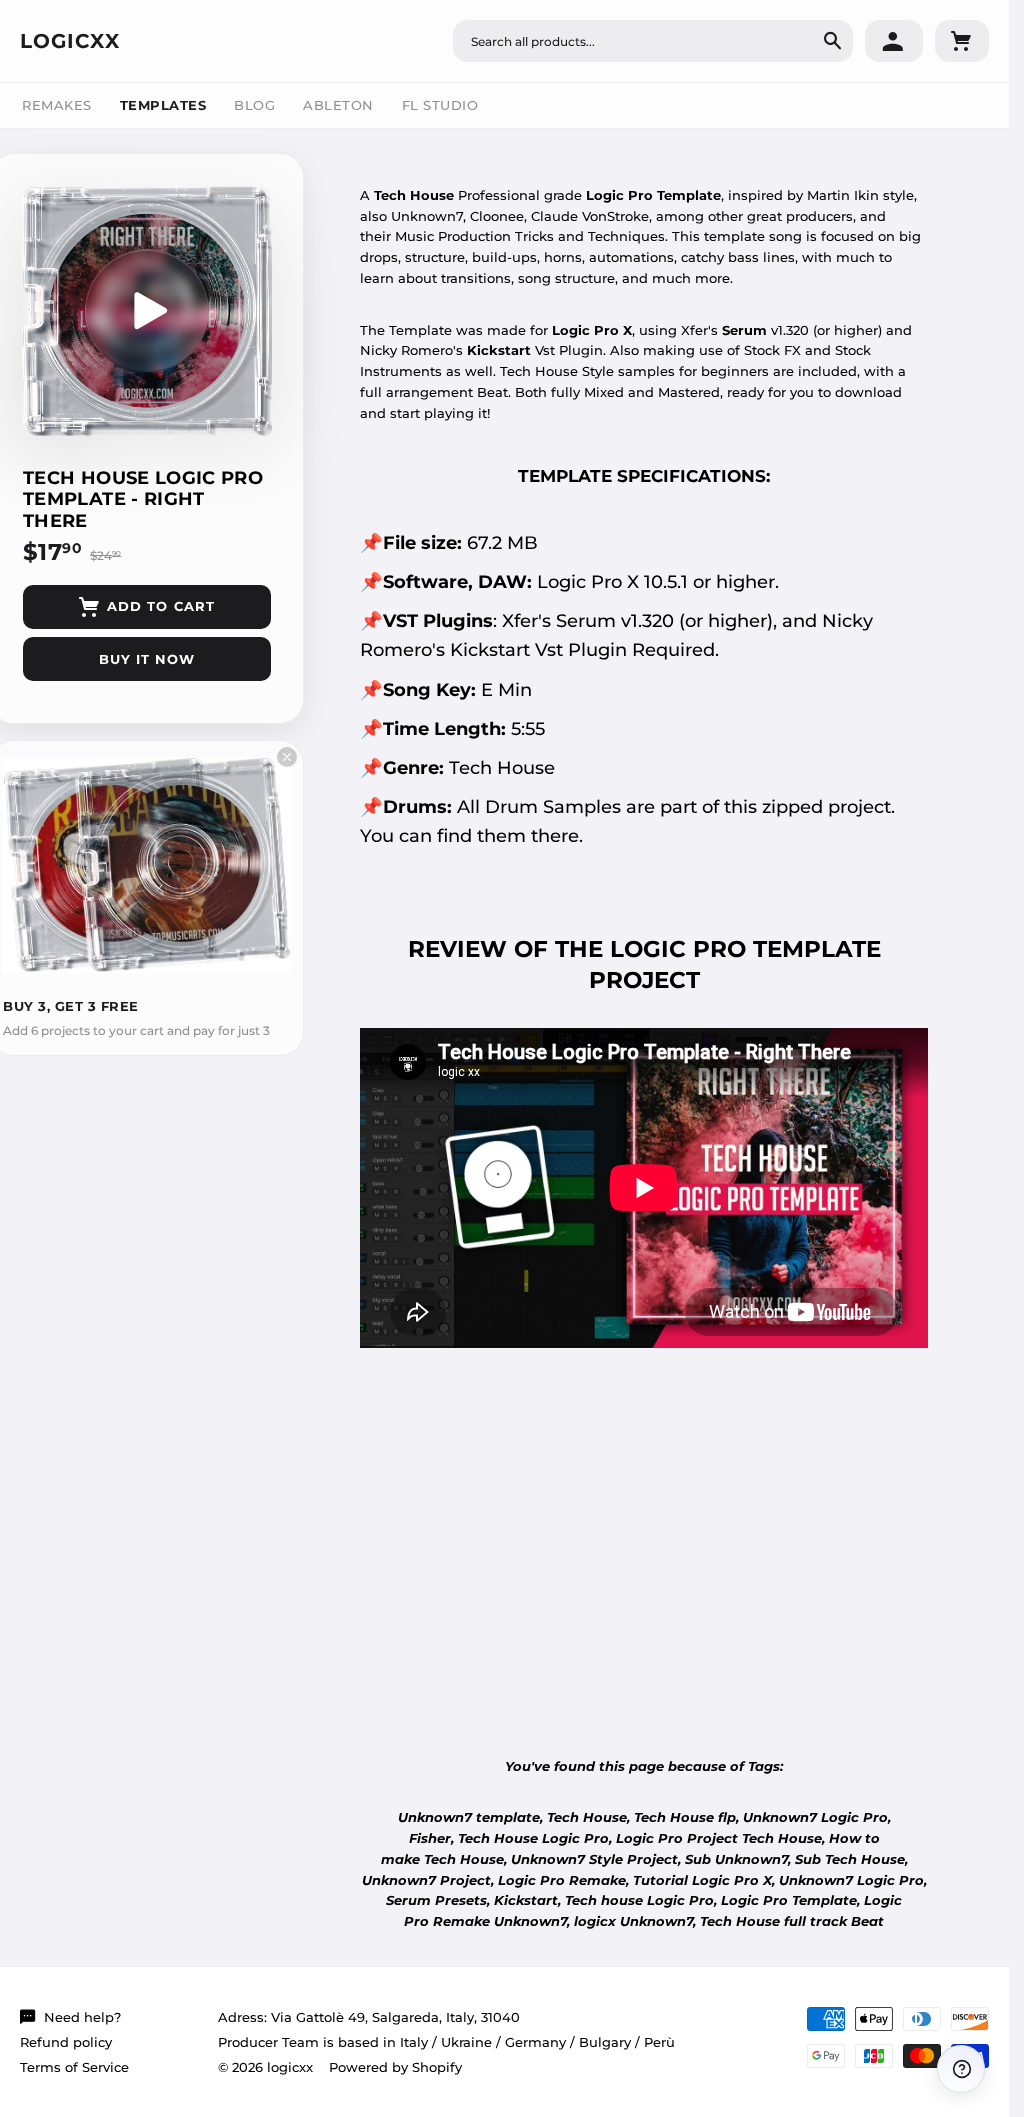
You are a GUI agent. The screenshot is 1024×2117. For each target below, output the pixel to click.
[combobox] (653, 41)
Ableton (338, 105)
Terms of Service (74, 2067)
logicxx (70, 41)
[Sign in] (894, 41)
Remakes (57, 105)
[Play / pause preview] (147, 311)
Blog (254, 105)
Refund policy (66, 2042)
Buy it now (147, 659)
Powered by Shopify (395, 2067)
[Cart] (962, 41)
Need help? (82, 2017)
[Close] (287, 757)
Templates (163, 105)
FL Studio (440, 105)
